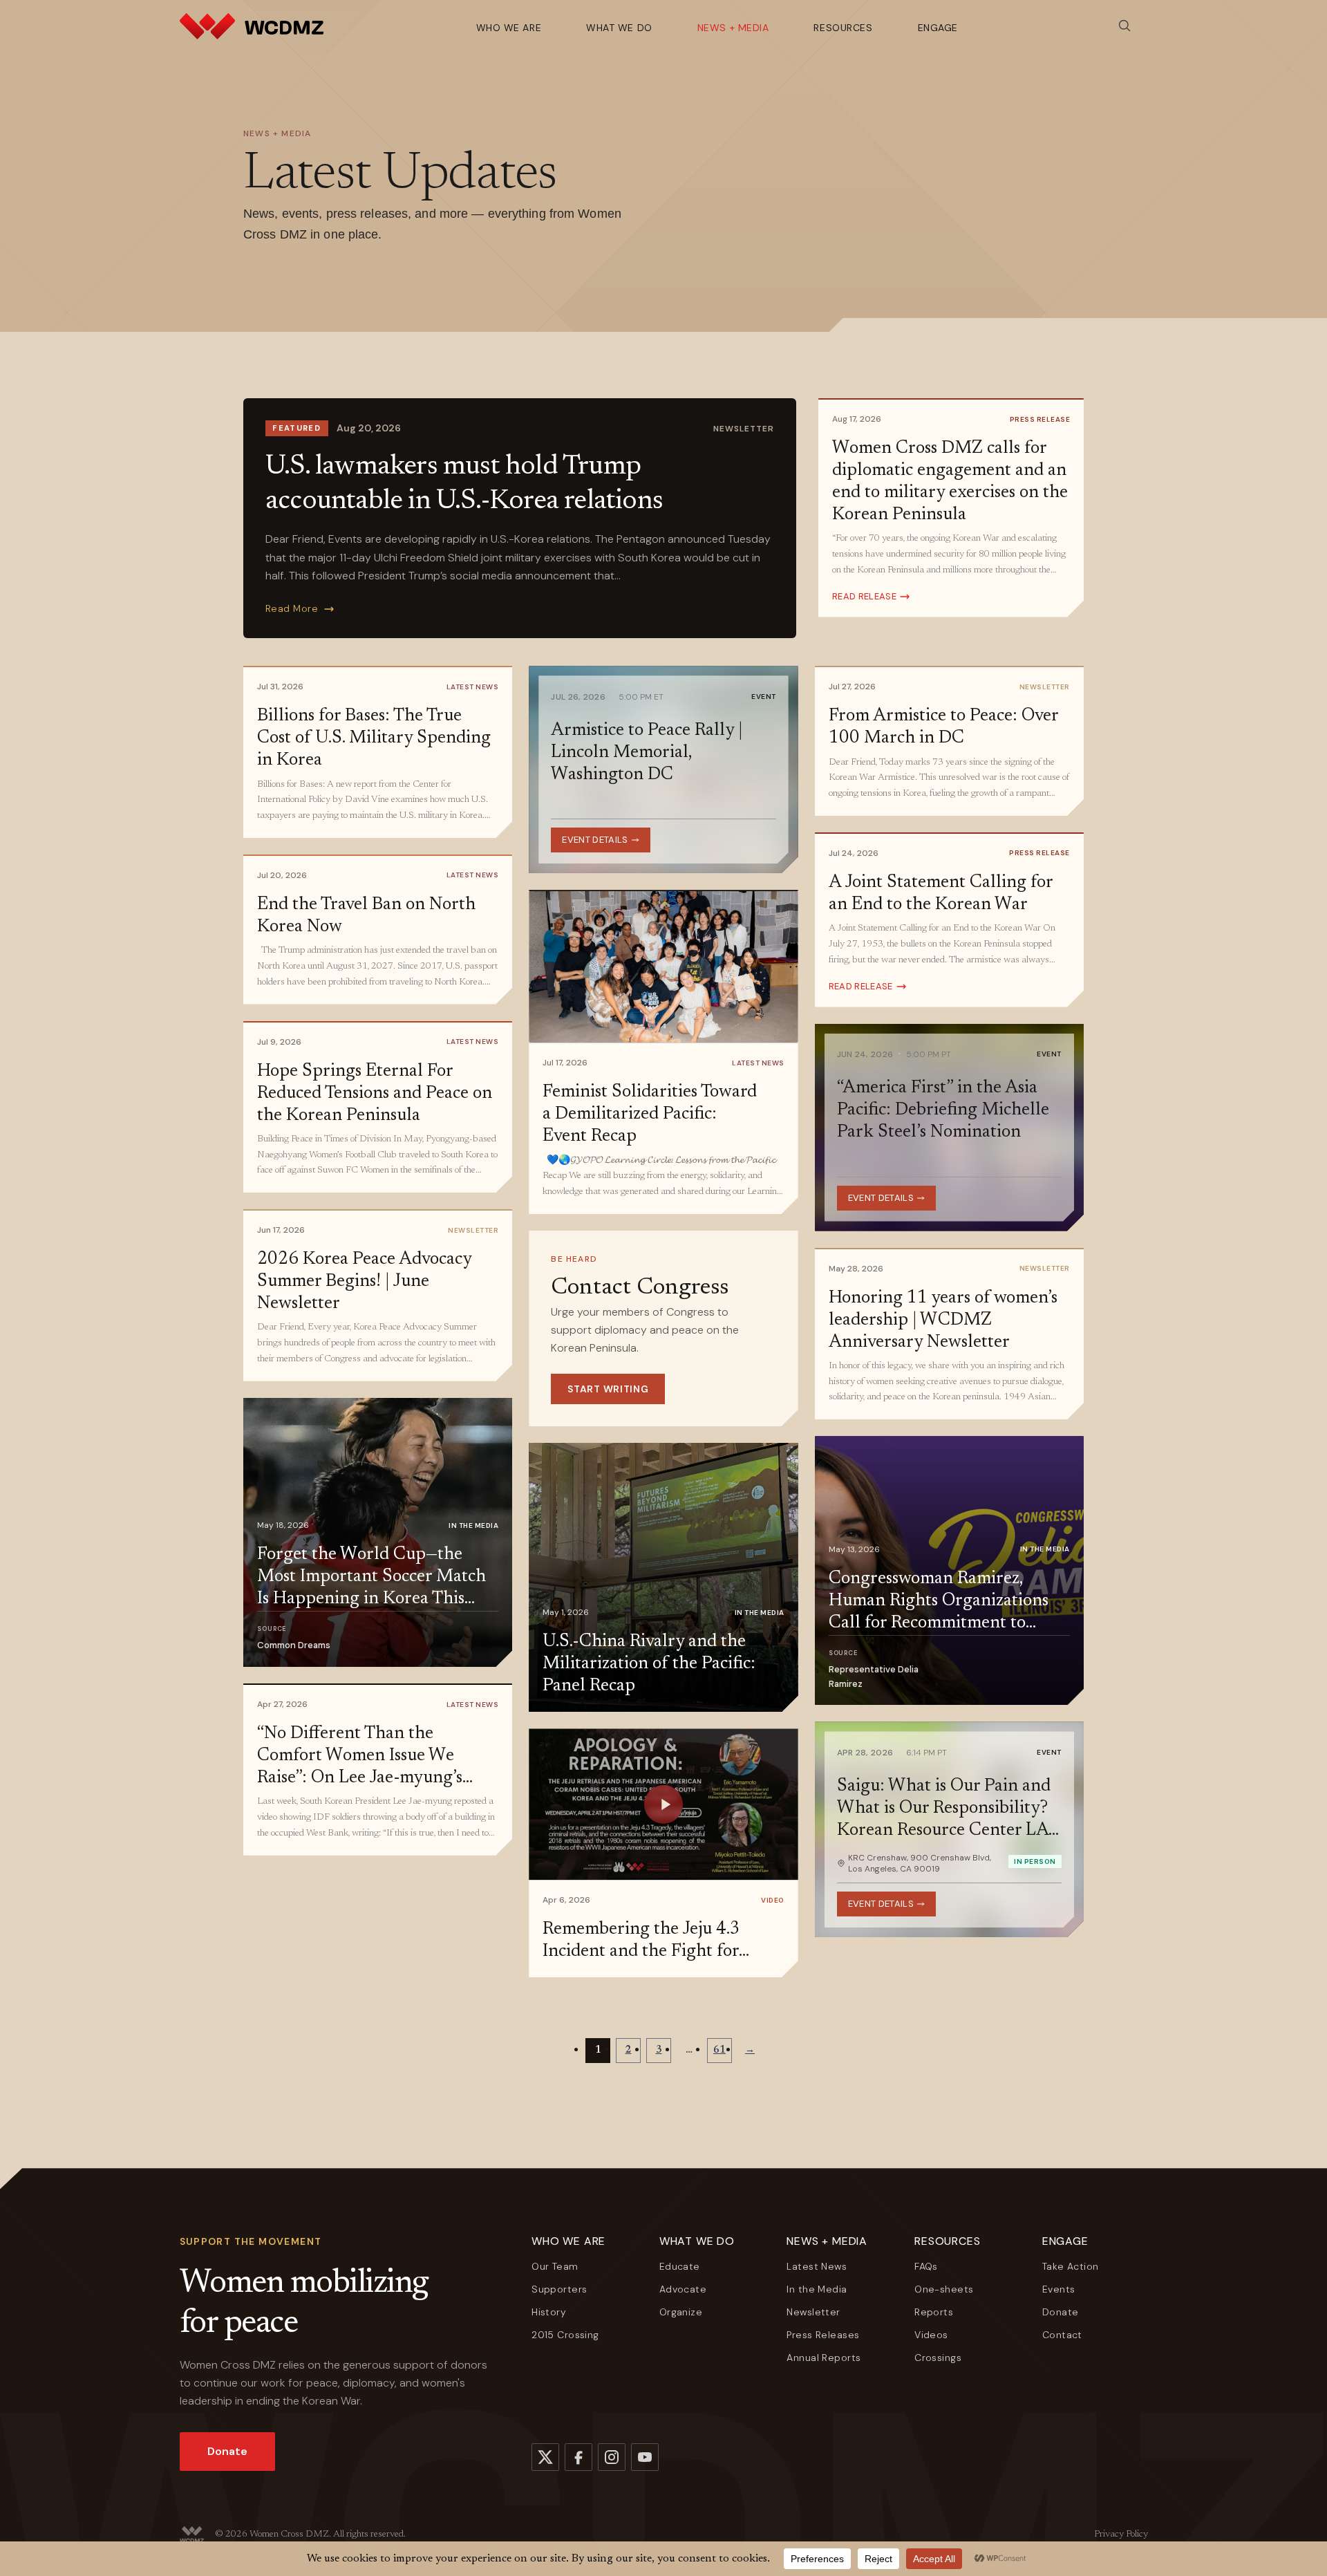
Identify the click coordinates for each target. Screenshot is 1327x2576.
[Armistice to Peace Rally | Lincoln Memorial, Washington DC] (663, 769)
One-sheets (944, 2289)
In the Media (817, 2289)
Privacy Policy (1121, 2535)
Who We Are (509, 28)
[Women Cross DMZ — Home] (252, 26)
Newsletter (813, 2312)
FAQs (926, 2266)
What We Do (619, 28)
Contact (1062, 2335)
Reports (934, 2312)
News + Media (733, 28)
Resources (843, 28)
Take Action (1071, 2266)
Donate (227, 2451)
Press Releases (823, 2335)
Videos (931, 2335)
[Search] (1124, 26)
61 (719, 2051)
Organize (681, 2312)
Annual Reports (824, 2358)
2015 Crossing (565, 2335)
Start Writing (608, 1389)
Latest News (817, 2266)
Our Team (555, 2266)
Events (1059, 2289)
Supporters (559, 2289)
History (549, 2312)
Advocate (683, 2289)
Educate (680, 2266)
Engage (938, 28)
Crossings (938, 2358)
